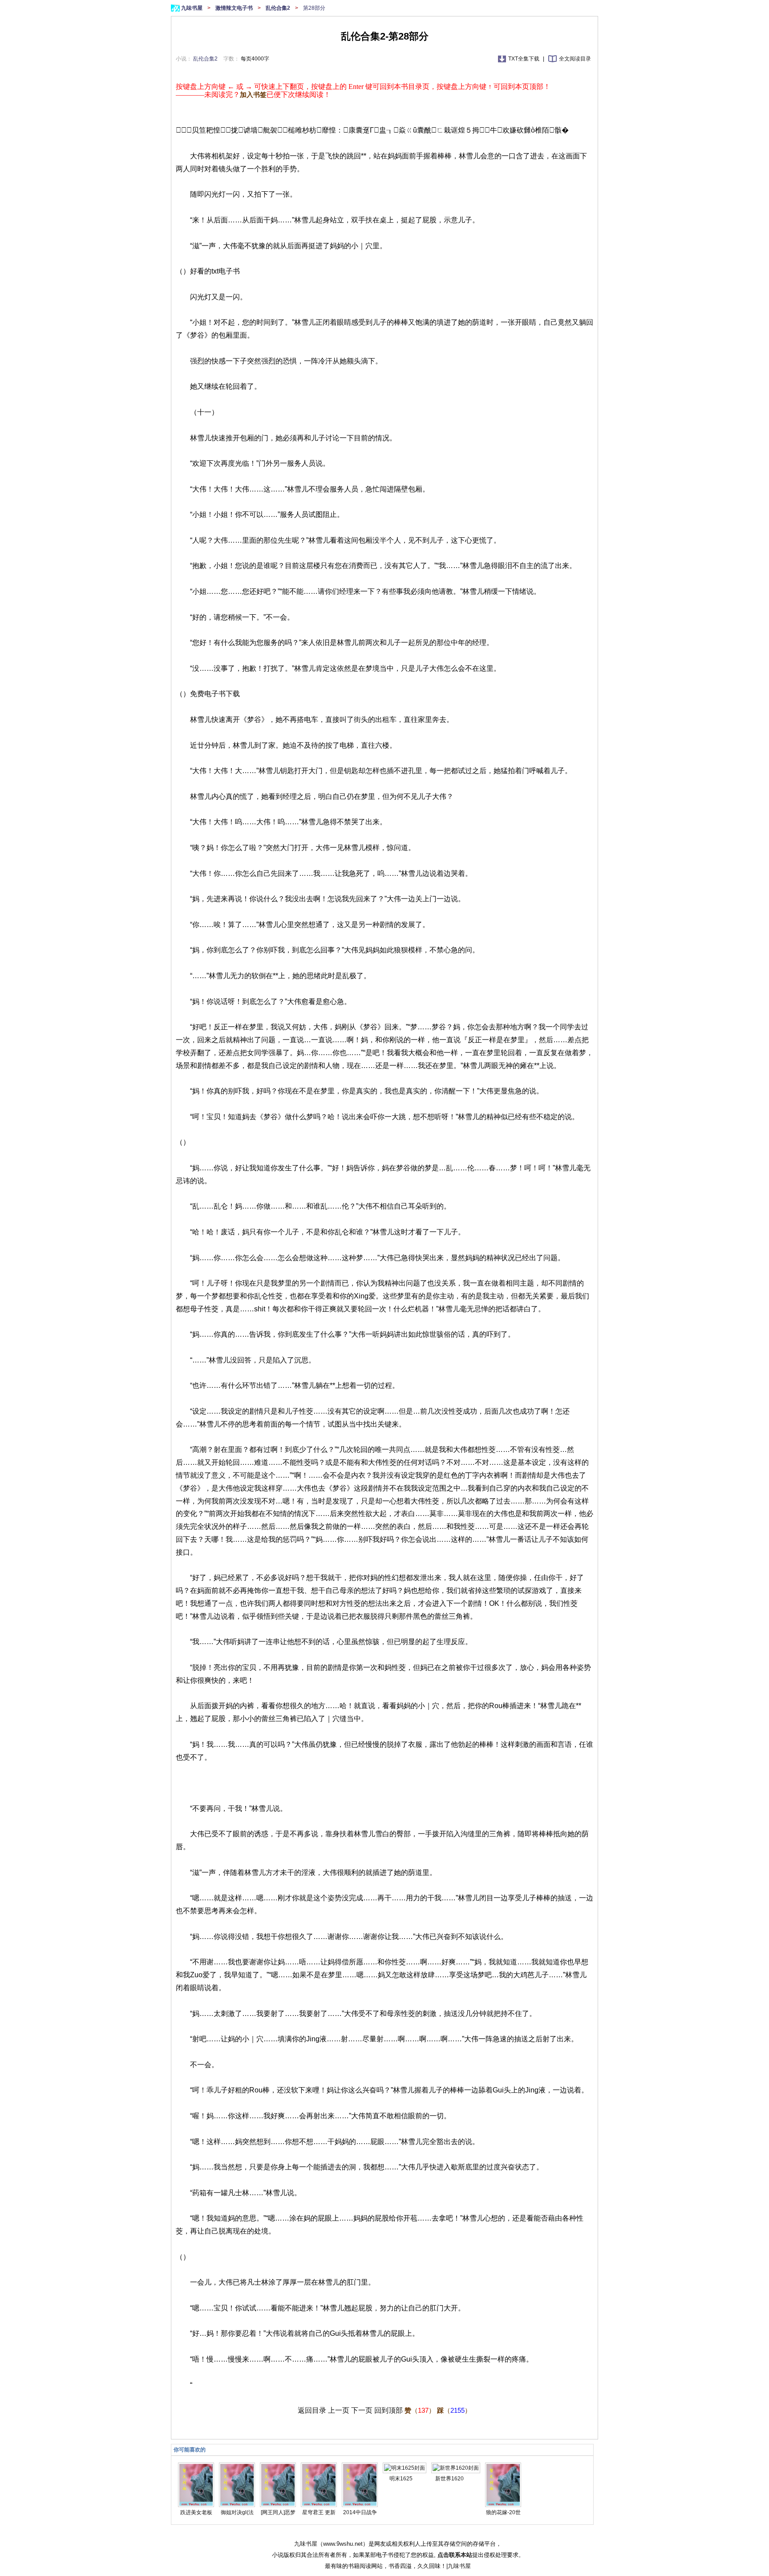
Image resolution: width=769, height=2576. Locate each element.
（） (420, 2410)
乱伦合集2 (279, 8)
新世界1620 (449, 2479)
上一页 (339, 2410)
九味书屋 (192, 8)
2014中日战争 (360, 2512)
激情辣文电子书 (235, 8)
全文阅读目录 (575, 59)
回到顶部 (389, 2410)
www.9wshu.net (343, 2544)
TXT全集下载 (524, 59)
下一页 (362, 2410)
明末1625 (401, 2479)
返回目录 (312, 2410)
